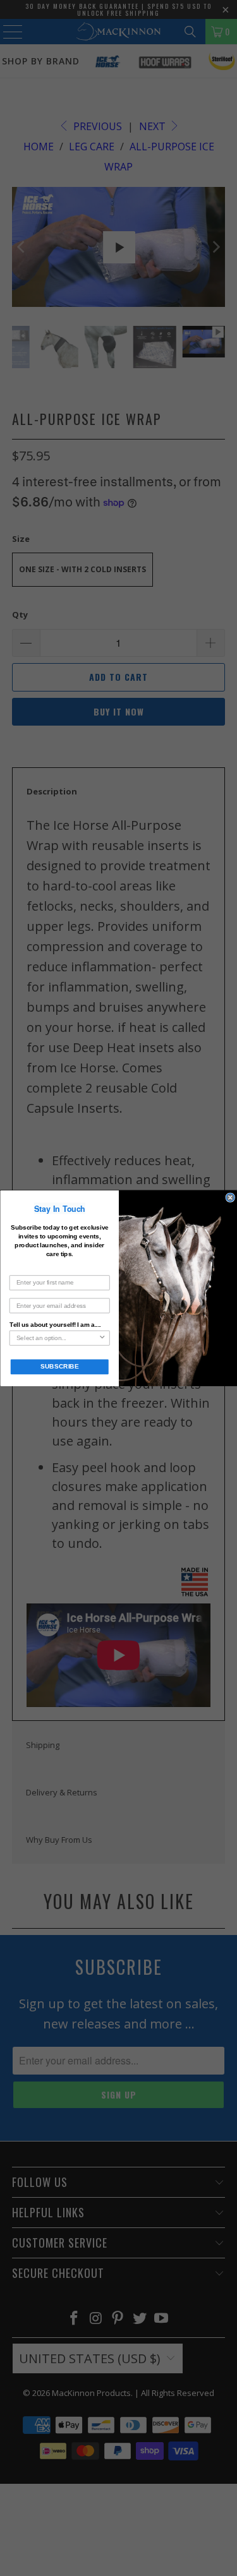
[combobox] (57, 1338)
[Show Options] (102, 1338)
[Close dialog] (230, 1198)
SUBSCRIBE (59, 1366)
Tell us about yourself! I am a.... (55, 1324)
